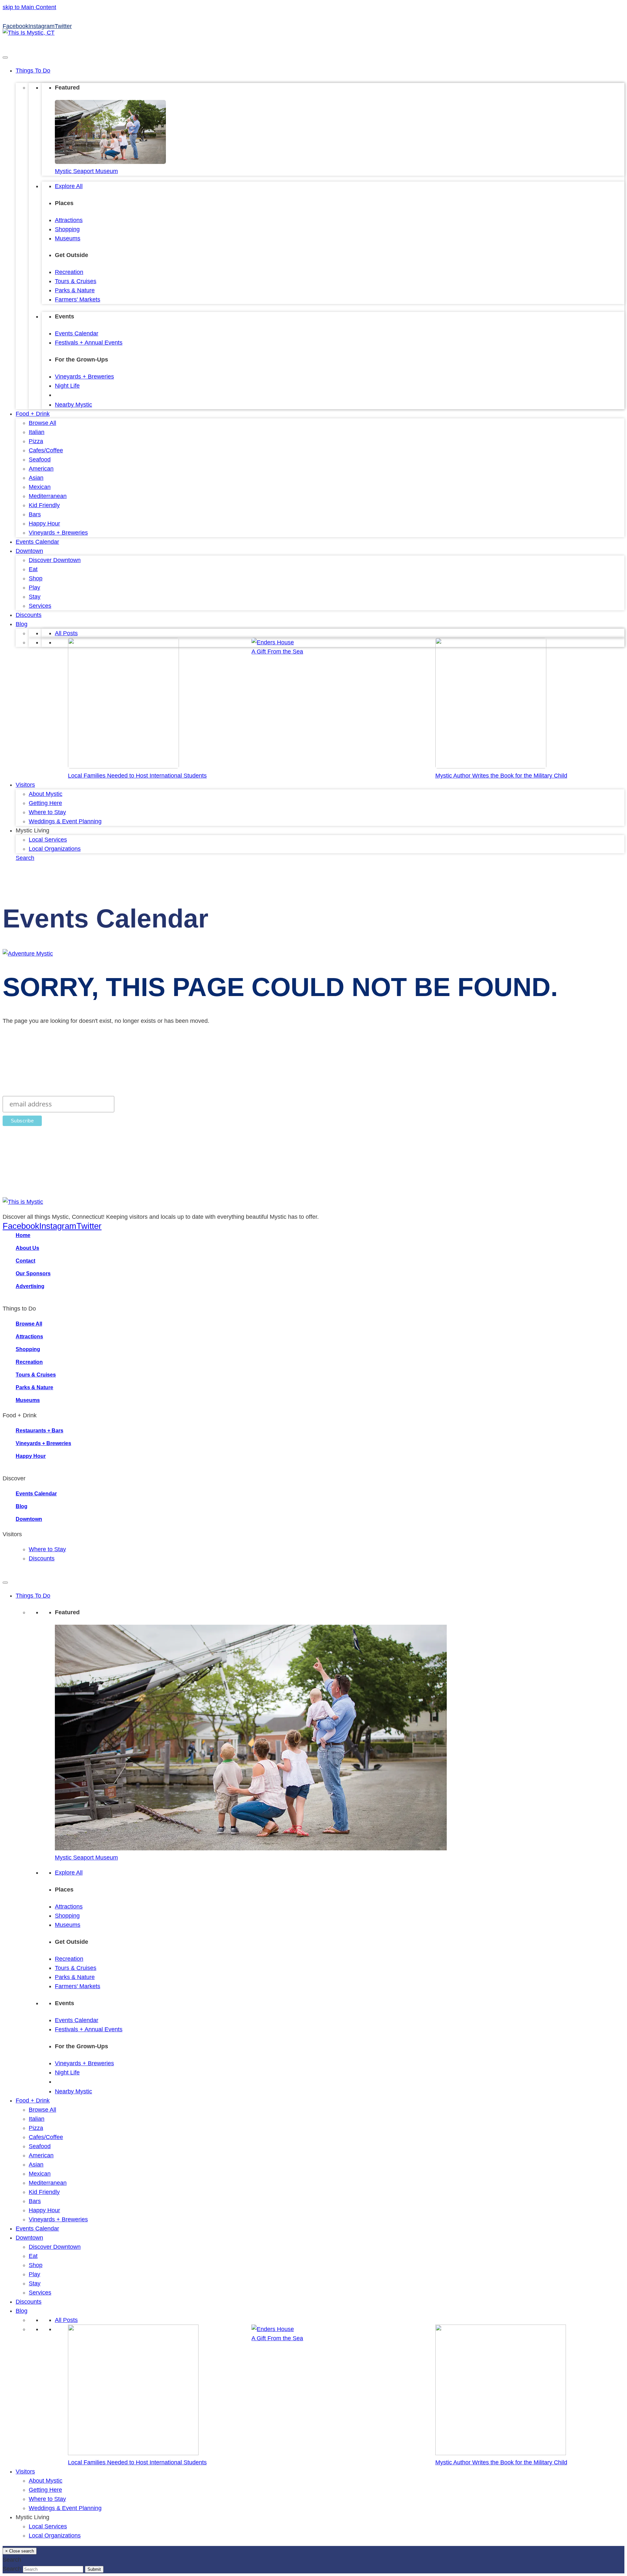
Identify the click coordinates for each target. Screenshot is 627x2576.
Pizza (36, 441)
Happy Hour (44, 523)
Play (34, 588)
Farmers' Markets (78, 299)
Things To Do (33, 71)
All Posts (66, 633)
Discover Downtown (55, 560)
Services (40, 606)
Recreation (69, 272)
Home (23, 1235)
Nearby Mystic (73, 405)
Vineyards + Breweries (84, 377)
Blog (22, 624)
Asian (36, 478)
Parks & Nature (75, 290)
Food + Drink (33, 414)
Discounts (29, 615)
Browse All (42, 423)
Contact (25, 1261)
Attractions (69, 220)
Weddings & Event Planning (65, 821)
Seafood (40, 459)
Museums (68, 238)
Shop (36, 578)
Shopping (67, 229)
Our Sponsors (33, 1273)
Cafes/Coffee (46, 450)
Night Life (67, 386)
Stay (35, 597)
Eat (33, 569)
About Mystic (46, 794)
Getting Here (45, 803)
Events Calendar (77, 333)
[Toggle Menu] (5, 57)
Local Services (48, 840)
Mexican (40, 487)
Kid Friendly (44, 505)
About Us (27, 1248)
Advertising (30, 1286)
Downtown (29, 551)
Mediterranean (48, 496)
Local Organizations (55, 849)
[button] (25, 858)
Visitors (25, 785)
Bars (35, 514)
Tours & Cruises (76, 281)
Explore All (69, 186)
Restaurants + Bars (40, 1431)
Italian (37, 432)
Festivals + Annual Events (89, 343)
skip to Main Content (29, 7)
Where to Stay (47, 812)
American (41, 469)
